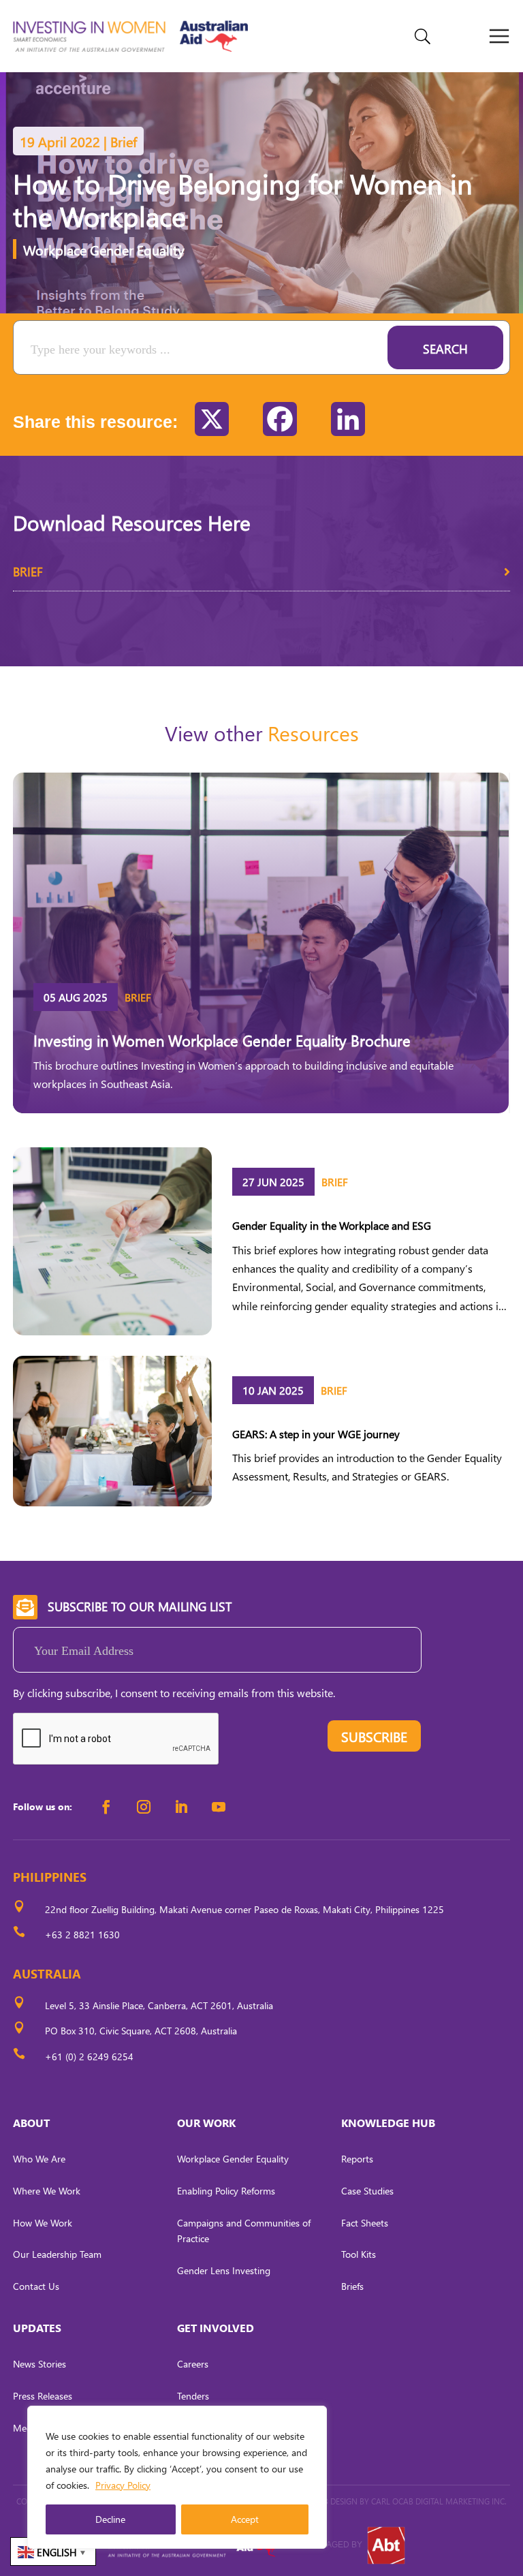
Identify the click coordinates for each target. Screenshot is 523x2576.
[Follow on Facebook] (106, 1807)
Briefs (352, 2286)
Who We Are (39, 2159)
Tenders (193, 2396)
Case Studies (367, 2191)
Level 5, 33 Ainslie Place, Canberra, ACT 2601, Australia (159, 2005)
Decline (110, 2519)
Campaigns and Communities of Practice (244, 2231)
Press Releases (43, 2396)
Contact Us (36, 2286)
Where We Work (47, 2191)
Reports (357, 2159)
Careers (193, 2364)
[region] (177, 2477)
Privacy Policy (123, 2485)
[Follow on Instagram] (144, 1807)
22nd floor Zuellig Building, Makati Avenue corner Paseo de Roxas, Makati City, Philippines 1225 (244, 1909)
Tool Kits (359, 2254)
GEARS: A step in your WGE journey (316, 1434)
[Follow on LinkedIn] (181, 1807)
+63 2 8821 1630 (82, 1935)
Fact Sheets (365, 2223)
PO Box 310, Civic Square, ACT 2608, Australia (141, 2031)
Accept (245, 2519)
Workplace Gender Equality (104, 249)
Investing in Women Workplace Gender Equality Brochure (222, 1040)
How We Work (43, 2223)
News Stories (39, 2364)
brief (28, 571)
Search (445, 348)
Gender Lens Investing (224, 2270)
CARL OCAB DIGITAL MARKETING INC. (438, 2501)
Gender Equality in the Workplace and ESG (332, 1225)
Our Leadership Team (57, 2254)
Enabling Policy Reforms (226, 2191)
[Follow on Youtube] (219, 1807)
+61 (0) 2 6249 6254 (89, 2057)
